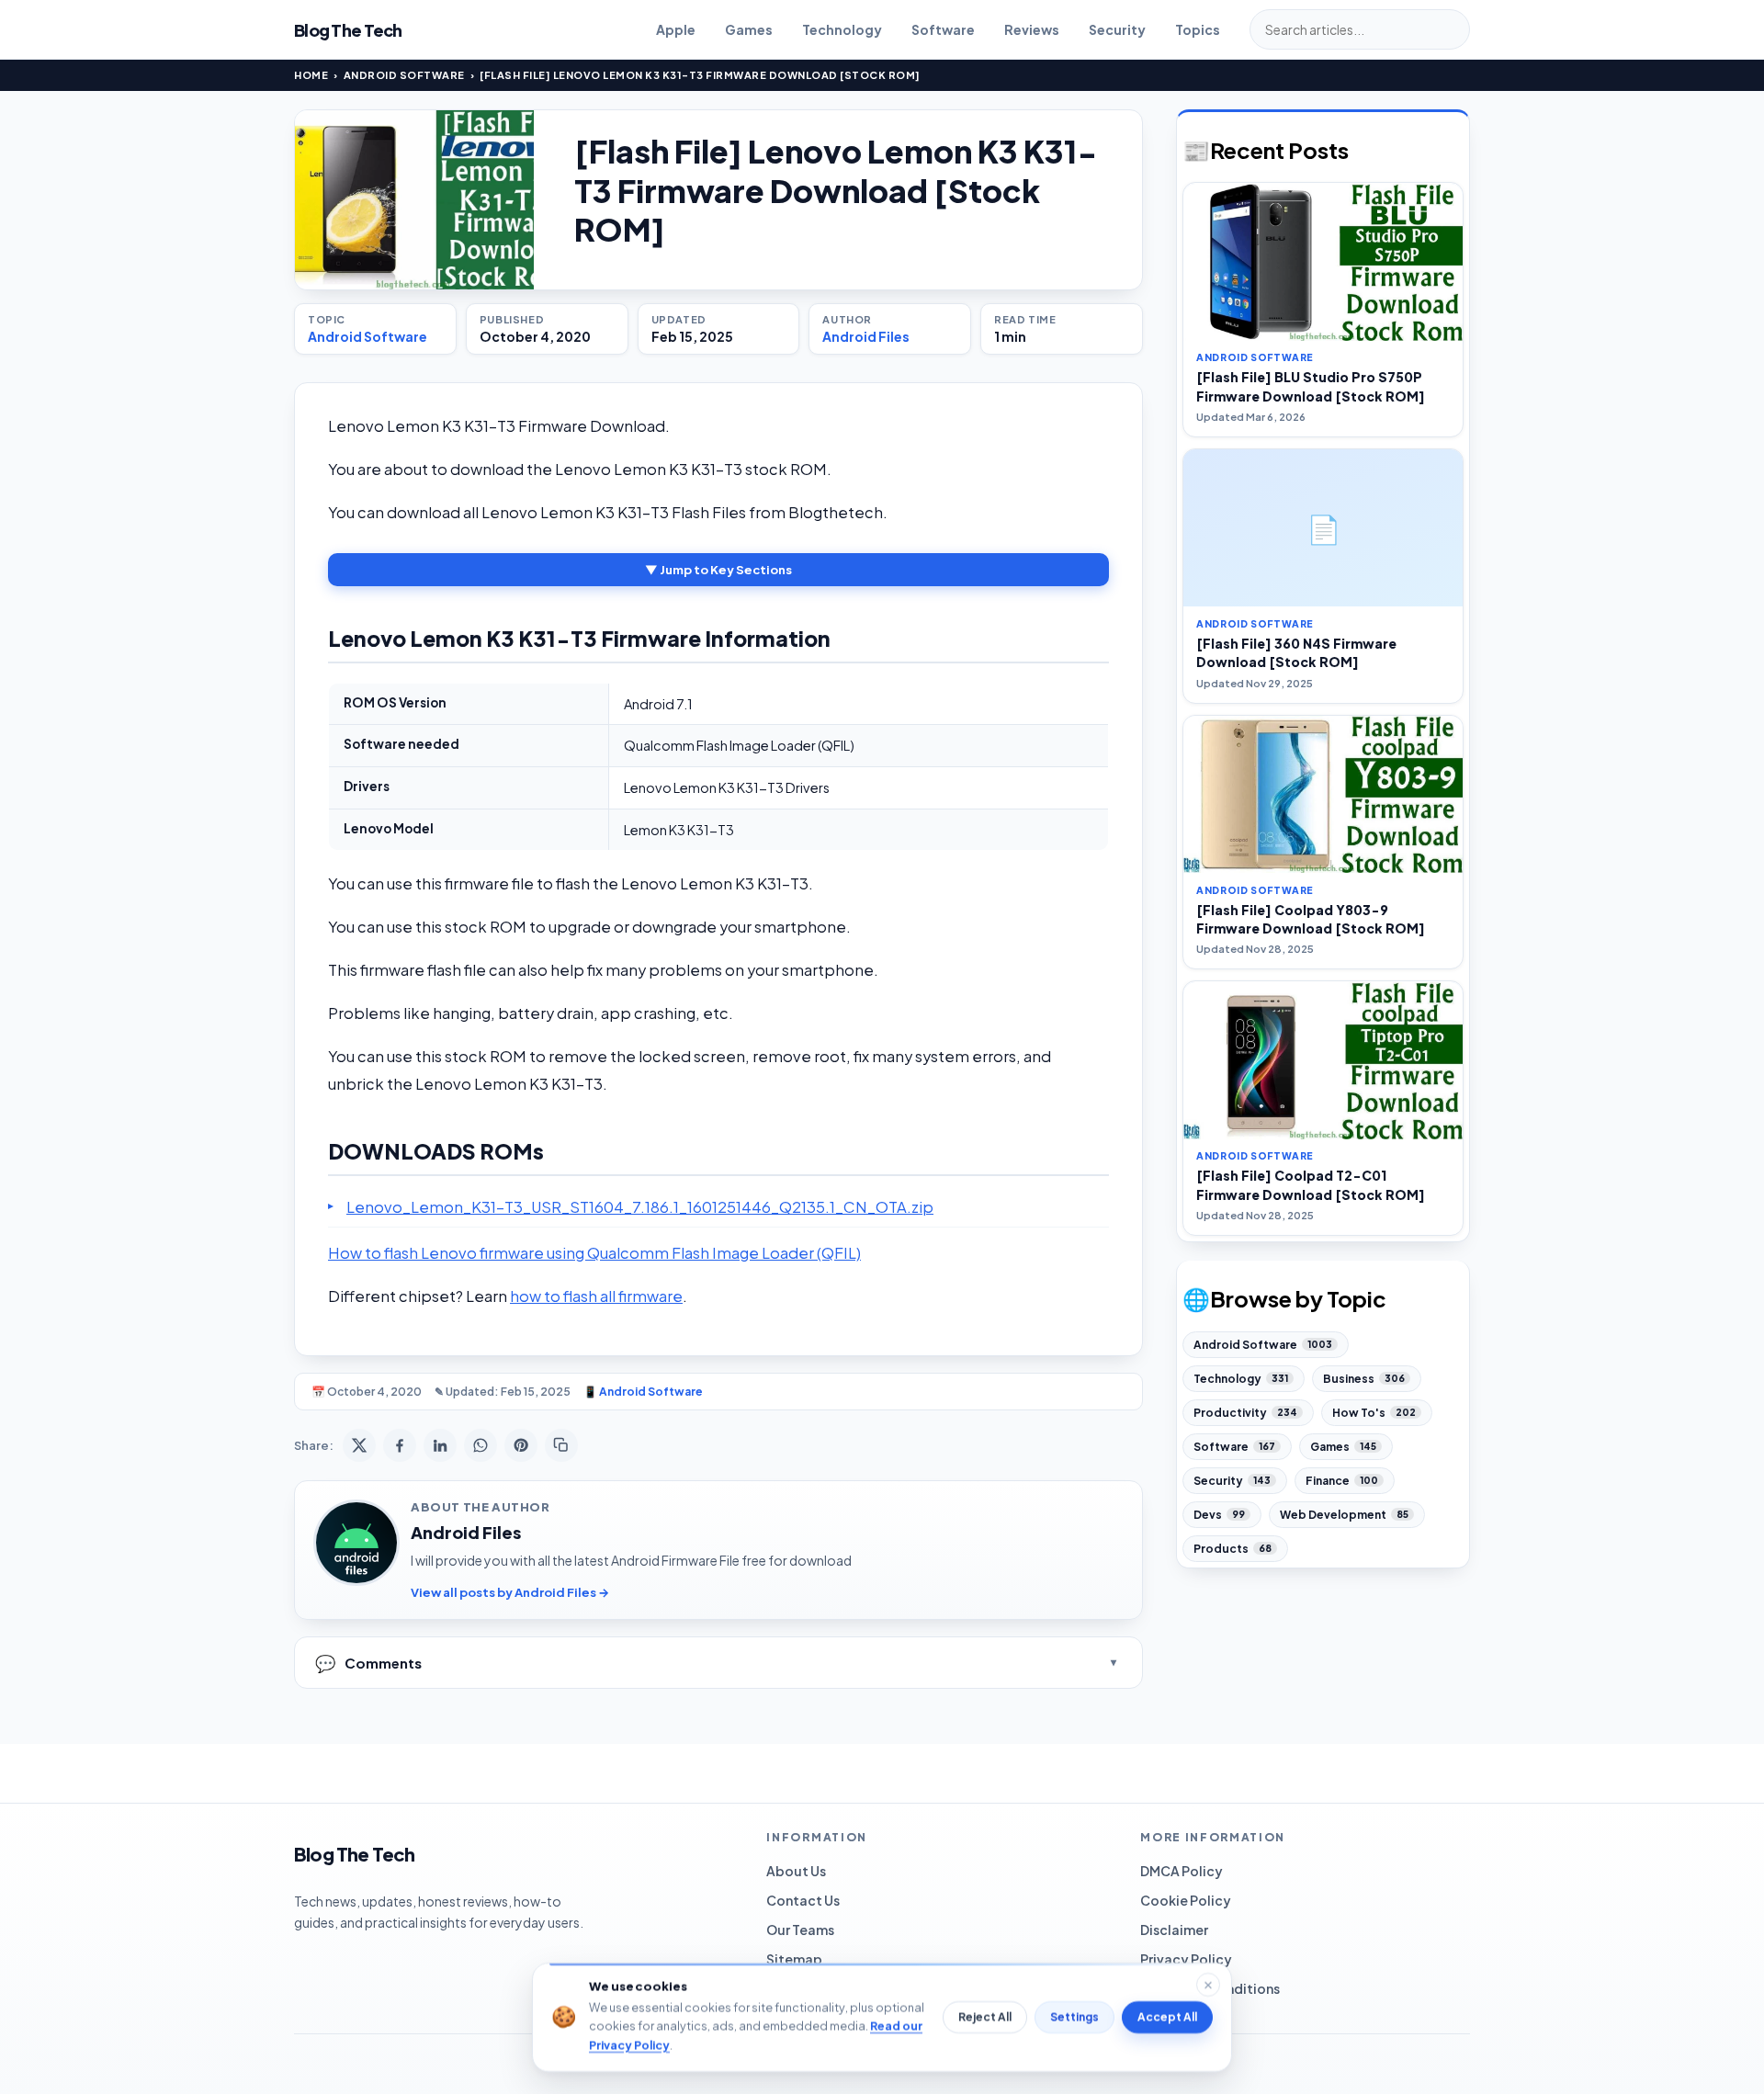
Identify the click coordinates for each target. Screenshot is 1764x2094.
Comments (368, 1663)
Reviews (1032, 29)
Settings (1074, 2017)
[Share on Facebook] (400, 1445)
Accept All (1167, 2017)
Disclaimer (1174, 1930)
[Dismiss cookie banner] (1208, 1985)
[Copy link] (561, 1445)
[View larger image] (414, 200)
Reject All (985, 2017)
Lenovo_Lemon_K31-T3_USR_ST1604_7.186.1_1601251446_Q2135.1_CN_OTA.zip (640, 1207)
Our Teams (800, 1930)
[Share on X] (359, 1445)
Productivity (1245, 1413)
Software (943, 29)
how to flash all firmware (596, 1296)
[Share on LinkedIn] (440, 1445)
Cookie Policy (1186, 1900)
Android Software (404, 75)
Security (1117, 29)
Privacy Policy (1186, 1959)
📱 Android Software (643, 1392)
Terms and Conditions (1210, 1988)
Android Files (866, 336)
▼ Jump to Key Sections (718, 570)
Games (749, 29)
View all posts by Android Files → (510, 1592)
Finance (1342, 1481)
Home (311, 75)
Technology (842, 29)
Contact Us (803, 1900)
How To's (1374, 1413)
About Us (796, 1871)
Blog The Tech (348, 30)
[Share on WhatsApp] (481, 1445)
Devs (1219, 1515)
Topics (1198, 29)
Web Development (1344, 1515)
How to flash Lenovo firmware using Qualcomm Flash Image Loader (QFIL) (594, 1253)
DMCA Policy (1182, 1871)
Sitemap (794, 1959)
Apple (676, 29)
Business (1364, 1379)
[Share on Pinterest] (521, 1445)
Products (1233, 1549)
